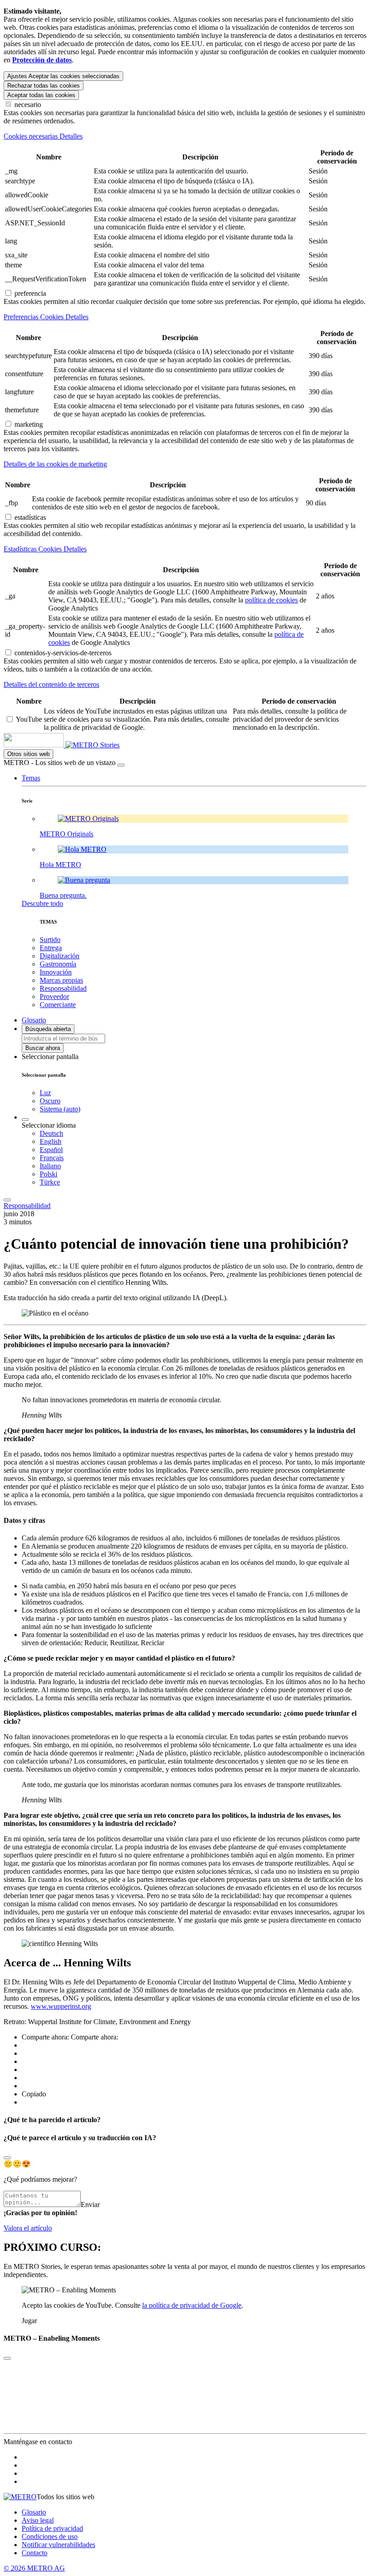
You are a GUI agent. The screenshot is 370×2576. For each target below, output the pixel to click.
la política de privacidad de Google (192, 2305)
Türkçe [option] (50, 1182)
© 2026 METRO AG (34, 2568)
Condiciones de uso (50, 2536)
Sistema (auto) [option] (60, 1109)
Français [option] (52, 1158)
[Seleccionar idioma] (25, 1120)
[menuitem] (203, 1134)
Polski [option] (49, 1174)
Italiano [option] (50, 1166)
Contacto (35, 2553)
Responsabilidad (27, 1206)
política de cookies (271, 600)
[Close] (7, 2158)
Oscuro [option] (50, 1101)
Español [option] (51, 1150)
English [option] (51, 1141)
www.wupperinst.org (61, 2006)
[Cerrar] (121, 765)
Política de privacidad (52, 2528)
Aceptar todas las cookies (41, 95)
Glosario (34, 2512)
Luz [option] (45, 1093)
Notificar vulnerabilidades (58, 2545)
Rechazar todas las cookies (44, 86)
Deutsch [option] (51, 1133)
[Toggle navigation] (7, 1200)
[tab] (185, 136)
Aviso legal (38, 2520)
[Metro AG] (52, 745)
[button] (31, 778)
